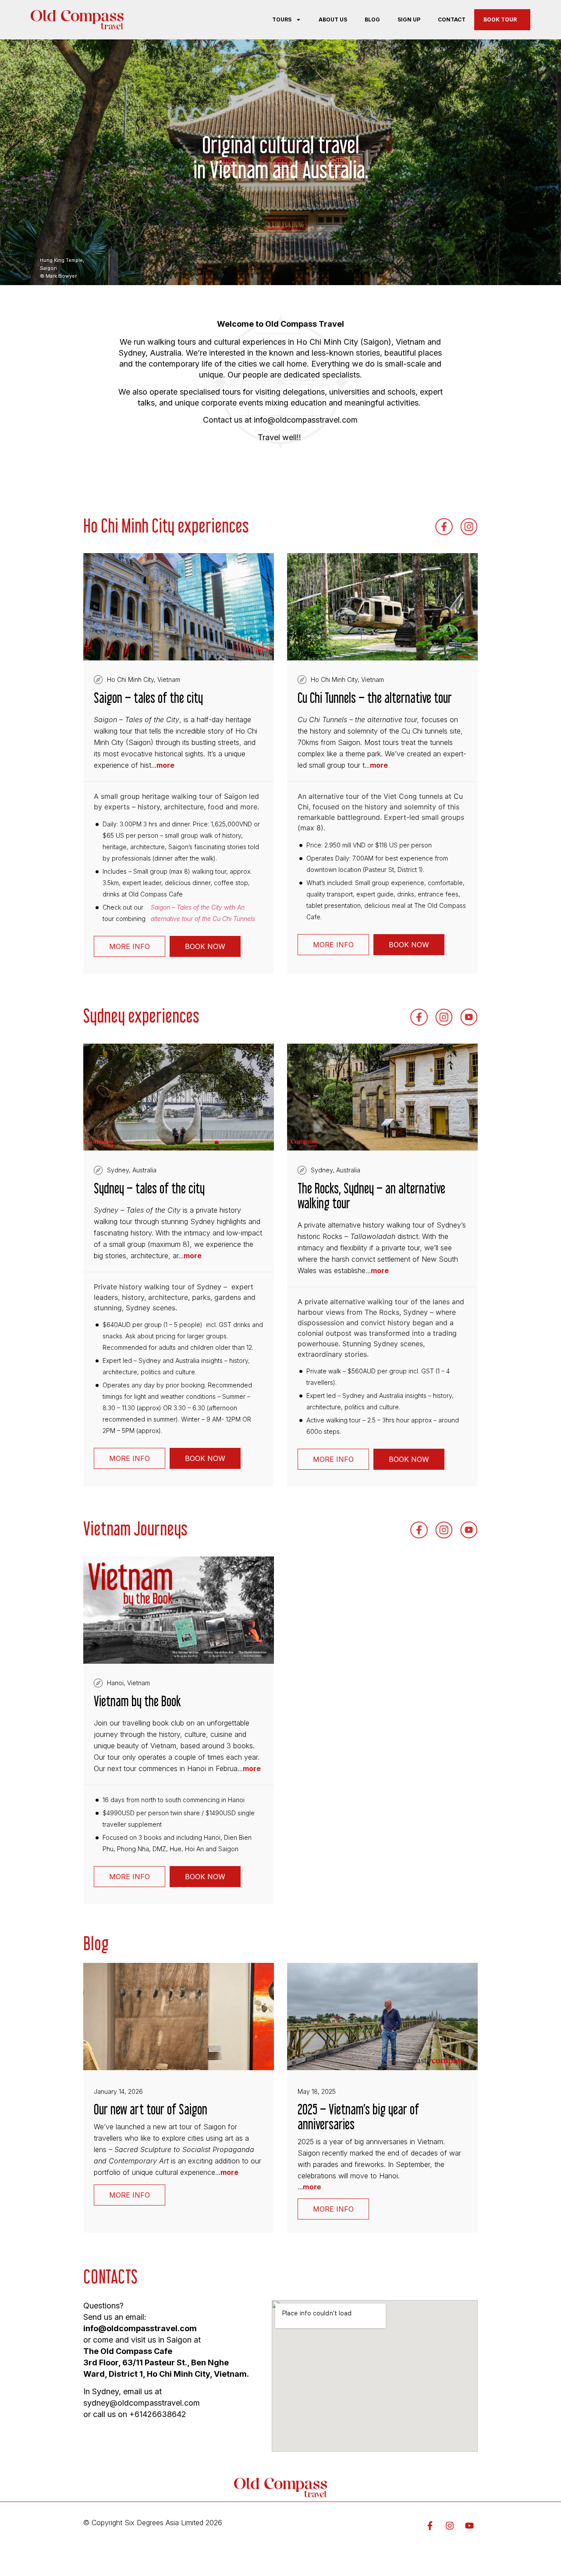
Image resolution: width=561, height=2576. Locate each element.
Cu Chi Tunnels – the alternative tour (375, 698)
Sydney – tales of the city (149, 1188)
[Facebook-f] (430, 2526)
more (165, 765)
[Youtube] (469, 2526)
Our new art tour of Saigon (151, 2109)
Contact (452, 19)
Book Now (205, 946)
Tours (282, 19)
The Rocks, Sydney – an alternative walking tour (371, 1196)
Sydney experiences (141, 1016)
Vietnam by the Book (137, 1701)
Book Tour (500, 19)
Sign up (409, 19)
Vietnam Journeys (135, 1528)
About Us (333, 19)
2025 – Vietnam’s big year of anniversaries (358, 2117)
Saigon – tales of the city (148, 698)
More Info (130, 946)
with (203, 913)
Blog (372, 19)
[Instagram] (450, 2526)
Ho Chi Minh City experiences (166, 526)
